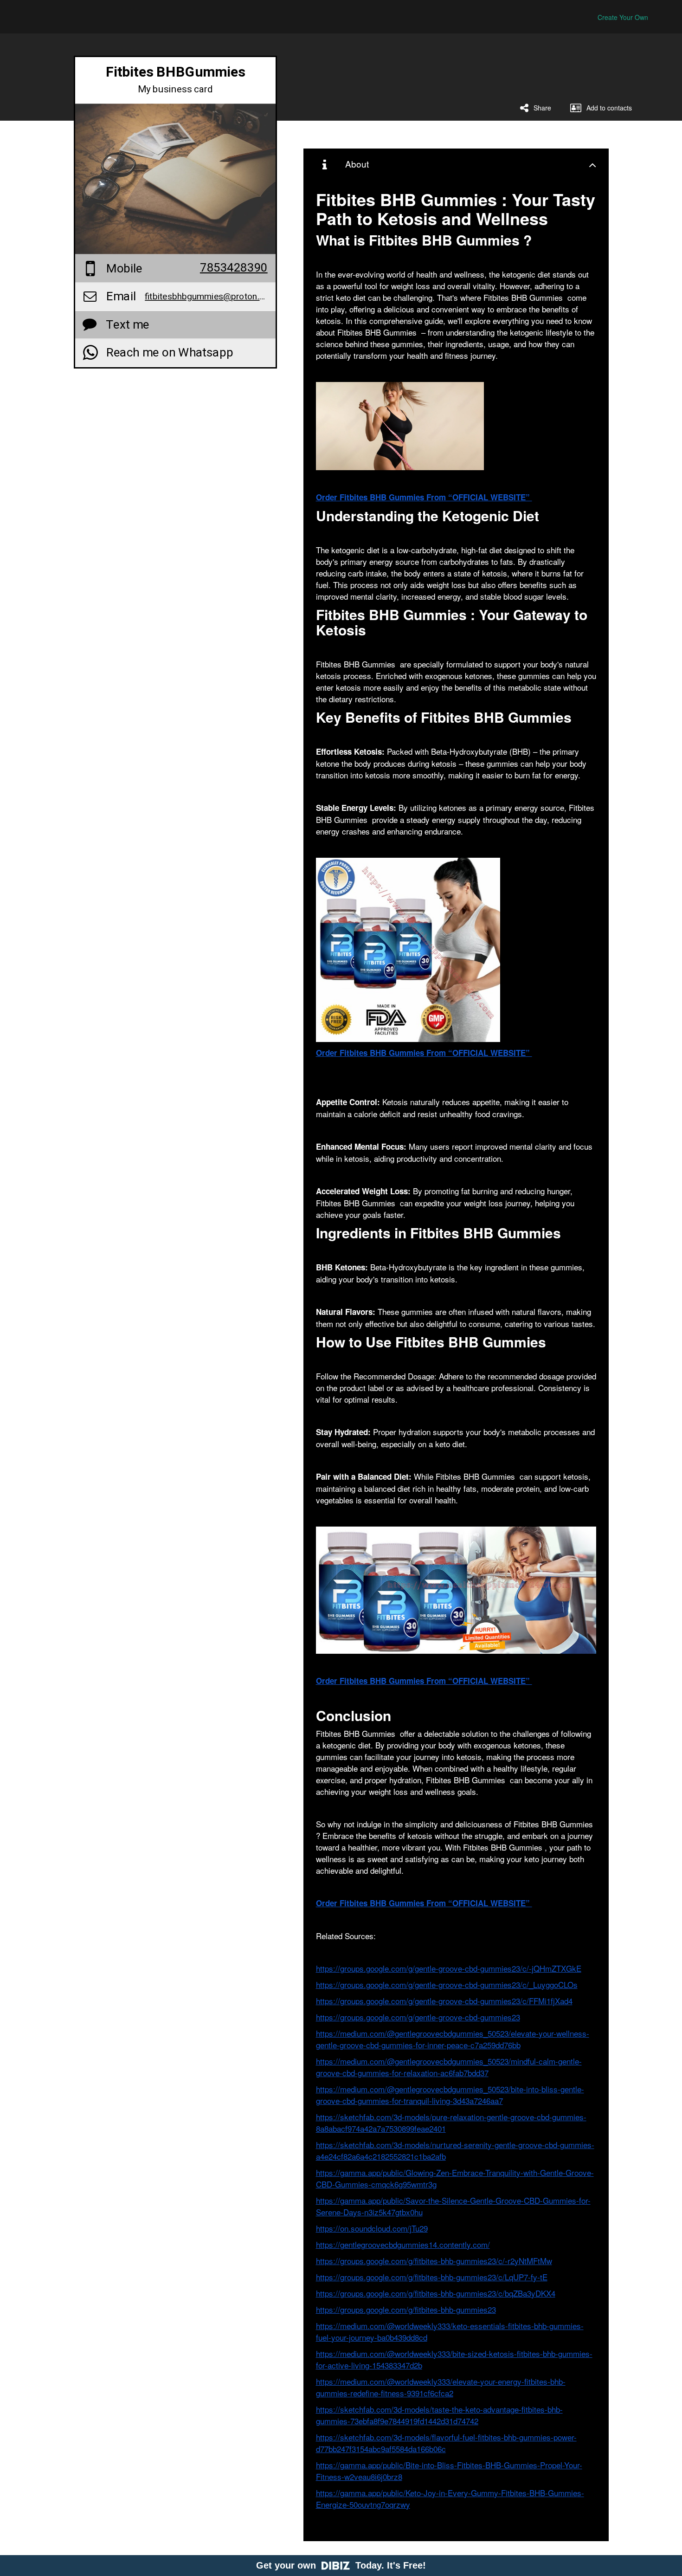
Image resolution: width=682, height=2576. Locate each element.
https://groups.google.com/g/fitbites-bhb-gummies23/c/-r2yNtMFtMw (434, 2261)
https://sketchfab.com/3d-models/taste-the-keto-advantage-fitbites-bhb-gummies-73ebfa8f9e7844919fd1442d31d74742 (439, 2415)
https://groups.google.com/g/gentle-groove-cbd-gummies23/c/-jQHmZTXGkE (449, 1968)
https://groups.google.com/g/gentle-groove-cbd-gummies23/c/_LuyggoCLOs (447, 1984)
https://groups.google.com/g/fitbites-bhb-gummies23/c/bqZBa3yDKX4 (436, 2293)
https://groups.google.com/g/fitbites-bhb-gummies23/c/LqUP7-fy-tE (432, 2277)
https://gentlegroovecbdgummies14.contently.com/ (403, 2244)
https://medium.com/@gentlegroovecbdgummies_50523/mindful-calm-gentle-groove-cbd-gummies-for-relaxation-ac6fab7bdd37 (449, 2067)
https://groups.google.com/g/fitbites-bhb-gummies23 (406, 2309)
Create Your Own (623, 17)
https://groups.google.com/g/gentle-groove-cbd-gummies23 (418, 2017)
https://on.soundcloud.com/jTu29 (372, 2228)
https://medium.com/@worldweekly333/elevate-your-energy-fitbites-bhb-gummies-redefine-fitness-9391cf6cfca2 (441, 2387)
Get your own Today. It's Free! (341, 2565)
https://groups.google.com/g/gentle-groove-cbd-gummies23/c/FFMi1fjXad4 (444, 2001)
